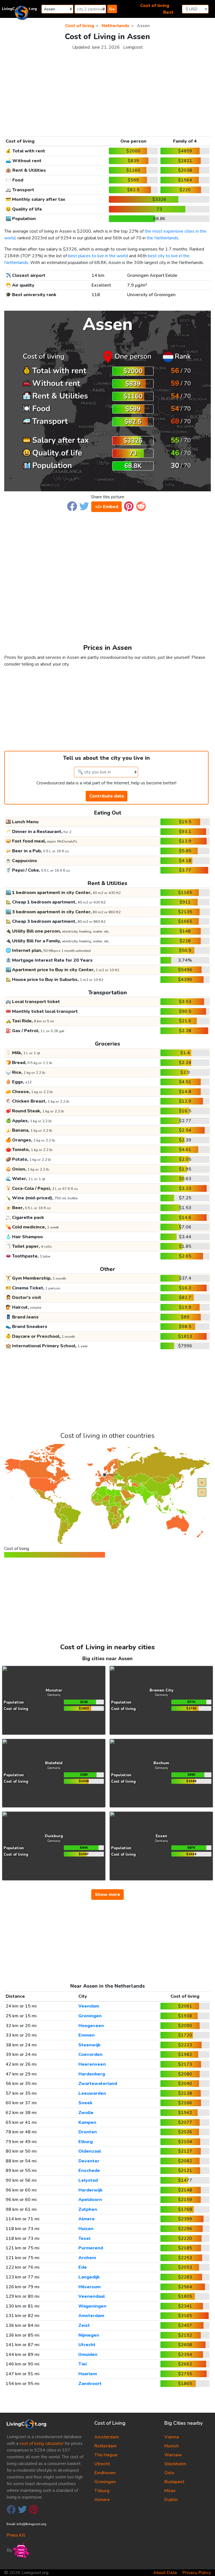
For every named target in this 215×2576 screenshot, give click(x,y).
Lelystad (88, 2180)
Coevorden (90, 2054)
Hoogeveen (91, 2026)
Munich (172, 2446)
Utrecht (87, 2345)
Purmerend (91, 2248)
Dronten (88, 2132)
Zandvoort (90, 2384)
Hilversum (89, 2287)
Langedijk (89, 2277)
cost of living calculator (42, 2443)
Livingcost (133, 47)
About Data (165, 2573)
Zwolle (86, 2113)
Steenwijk (89, 2045)
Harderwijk (90, 2190)
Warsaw (173, 2455)
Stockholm (175, 2464)
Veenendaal (92, 2296)
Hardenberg (92, 2074)
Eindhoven (105, 2473)
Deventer (89, 2161)
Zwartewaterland (98, 2084)
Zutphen (88, 2209)
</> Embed (107, 507)
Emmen (87, 2035)
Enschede (89, 2171)
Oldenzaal (90, 2151)
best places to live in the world (98, 256)
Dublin (171, 2500)
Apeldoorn (90, 2200)
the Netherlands (163, 238)
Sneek (85, 2103)
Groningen (90, 2016)
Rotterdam (106, 2446)
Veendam (89, 2006)
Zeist (84, 2325)
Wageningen (92, 2306)
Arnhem (87, 2258)
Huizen (86, 2229)
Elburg (86, 2142)
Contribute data (107, 796)
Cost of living (155, 6)
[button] (72, 506)
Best (168, 12)
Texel (84, 2238)
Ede (83, 2267)
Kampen (87, 2122)
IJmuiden (88, 2355)
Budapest (174, 2482)
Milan (170, 2491)
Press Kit (16, 2535)
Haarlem (88, 2374)
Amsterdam (91, 2316)
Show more (107, 1895)
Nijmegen (89, 2335)
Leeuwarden (92, 2093)
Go (112, 9)
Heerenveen (92, 2064)
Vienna (172, 2437)
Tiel (83, 2364)
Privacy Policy (197, 2573)
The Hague (106, 2455)
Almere (87, 2219)
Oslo (169, 2473)
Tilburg (102, 2491)
